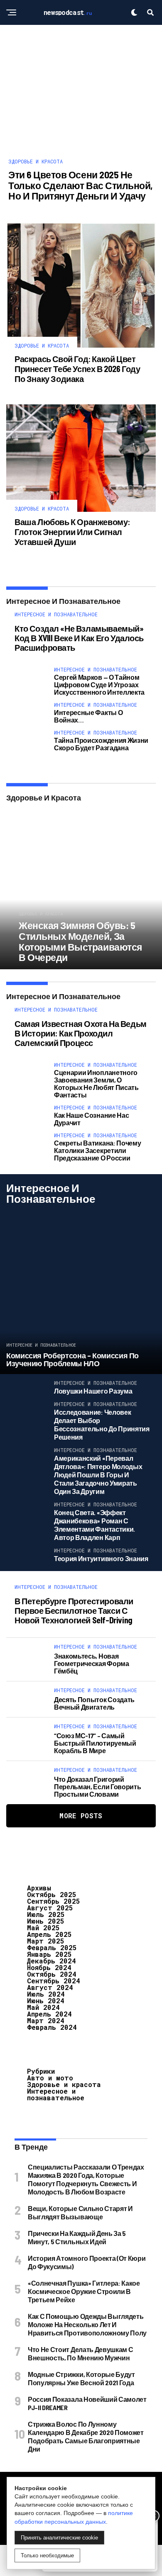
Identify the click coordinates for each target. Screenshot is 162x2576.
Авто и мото (50, 2078)
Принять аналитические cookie (59, 2538)
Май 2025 (43, 1928)
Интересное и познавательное (56, 2094)
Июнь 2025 (46, 1921)
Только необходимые (47, 2555)
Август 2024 (50, 1987)
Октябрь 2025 (52, 1894)
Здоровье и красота (64, 2084)
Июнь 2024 (46, 2001)
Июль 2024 (46, 1994)
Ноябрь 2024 (49, 1967)
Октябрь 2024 (52, 1974)
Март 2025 (46, 1941)
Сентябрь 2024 (54, 1981)
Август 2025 (50, 1908)
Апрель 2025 (49, 1934)
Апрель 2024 (49, 2014)
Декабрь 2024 (52, 1961)
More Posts (81, 1816)
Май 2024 (43, 2007)
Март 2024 (46, 2020)
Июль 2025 (46, 1914)
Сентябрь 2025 (54, 1901)
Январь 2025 (49, 1954)
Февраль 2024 (52, 2027)
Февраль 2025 (52, 1947)
